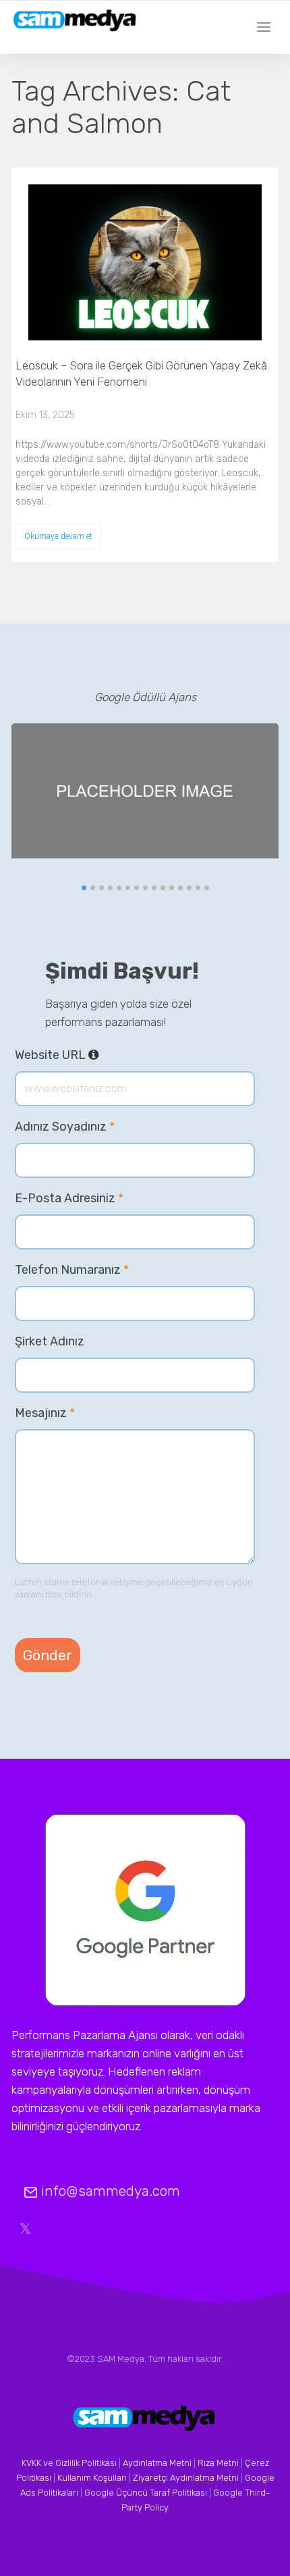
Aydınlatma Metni (157, 2463)
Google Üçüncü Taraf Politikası (146, 2493)
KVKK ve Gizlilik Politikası (69, 2463)
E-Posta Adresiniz (69, 1198)
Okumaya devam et (58, 536)
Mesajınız (45, 1413)
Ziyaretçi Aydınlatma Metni (186, 2478)
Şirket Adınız (50, 1341)
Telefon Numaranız (72, 1270)
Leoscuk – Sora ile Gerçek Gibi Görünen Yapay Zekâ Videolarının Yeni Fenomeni (141, 373)
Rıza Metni (218, 2463)
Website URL (99, 1055)
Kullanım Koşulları (92, 2478)
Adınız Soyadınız (65, 1127)
